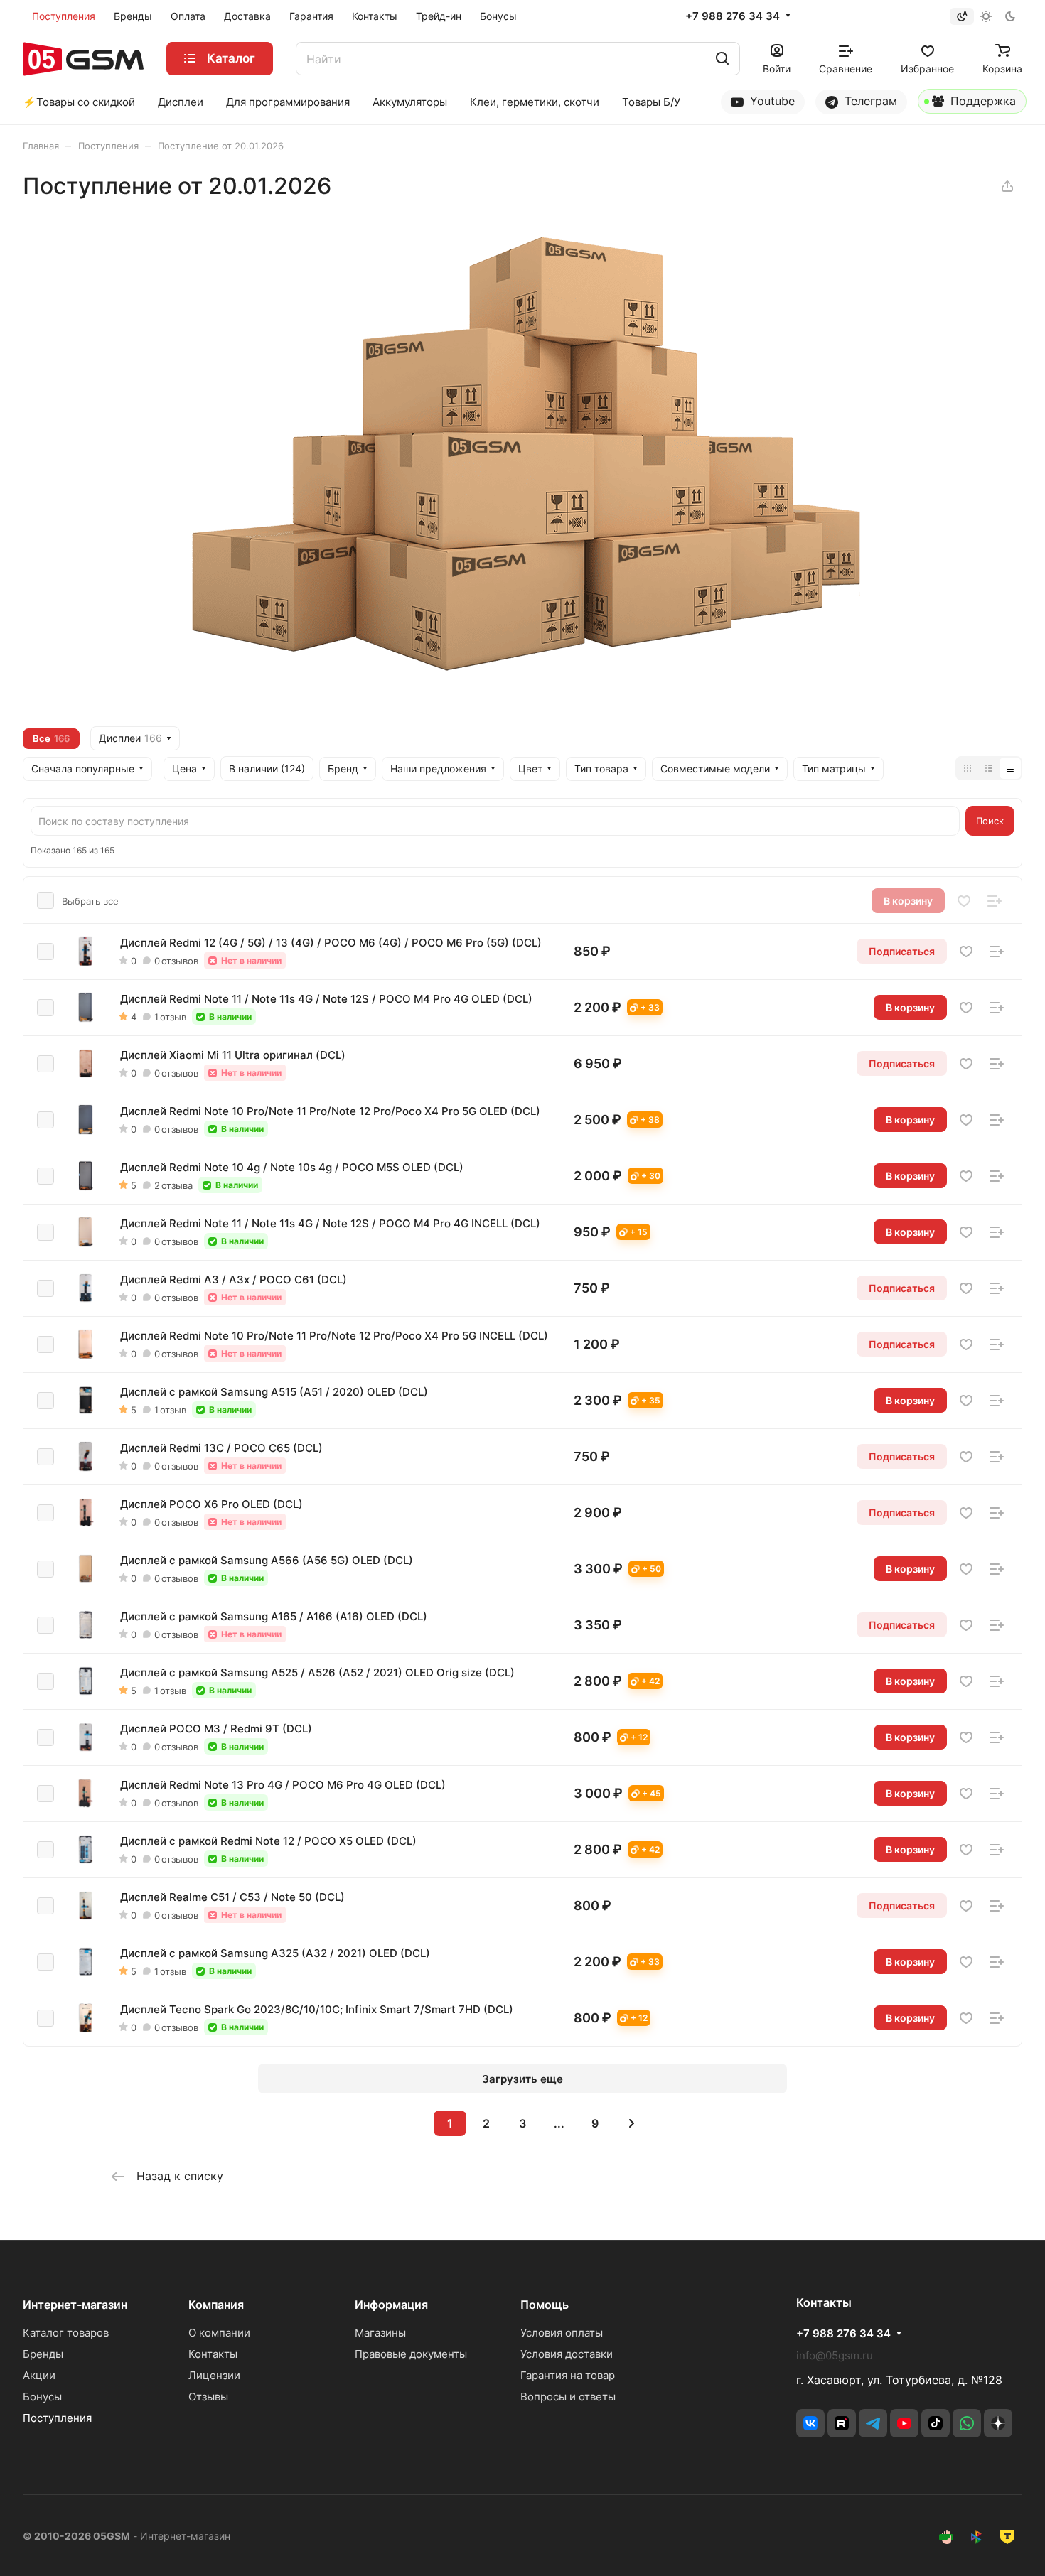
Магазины (380, 2333)
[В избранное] (964, 901)
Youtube (771, 101)
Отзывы (208, 2397)
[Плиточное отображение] (968, 768)
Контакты (213, 2354)
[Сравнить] (995, 901)
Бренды (43, 2354)
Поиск (990, 821)
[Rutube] (842, 2423)
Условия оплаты (562, 2333)
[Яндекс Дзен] (998, 2423)
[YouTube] (904, 2423)
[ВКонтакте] (810, 2423)
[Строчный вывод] (989, 768)
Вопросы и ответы (568, 2397)
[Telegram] (873, 2423)
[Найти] (722, 59)
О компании (219, 2333)
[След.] (631, 2123)
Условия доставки (567, 2354)
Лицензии (214, 2375)
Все (51, 738)
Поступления (57, 2418)
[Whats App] (967, 2423)
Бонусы (42, 2397)
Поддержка (981, 101)
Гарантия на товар (568, 2375)
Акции (39, 2375)
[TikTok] (936, 2423)
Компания (216, 2305)
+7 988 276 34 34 (733, 16)
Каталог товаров (66, 2333)
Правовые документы (411, 2354)
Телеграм (869, 101)
